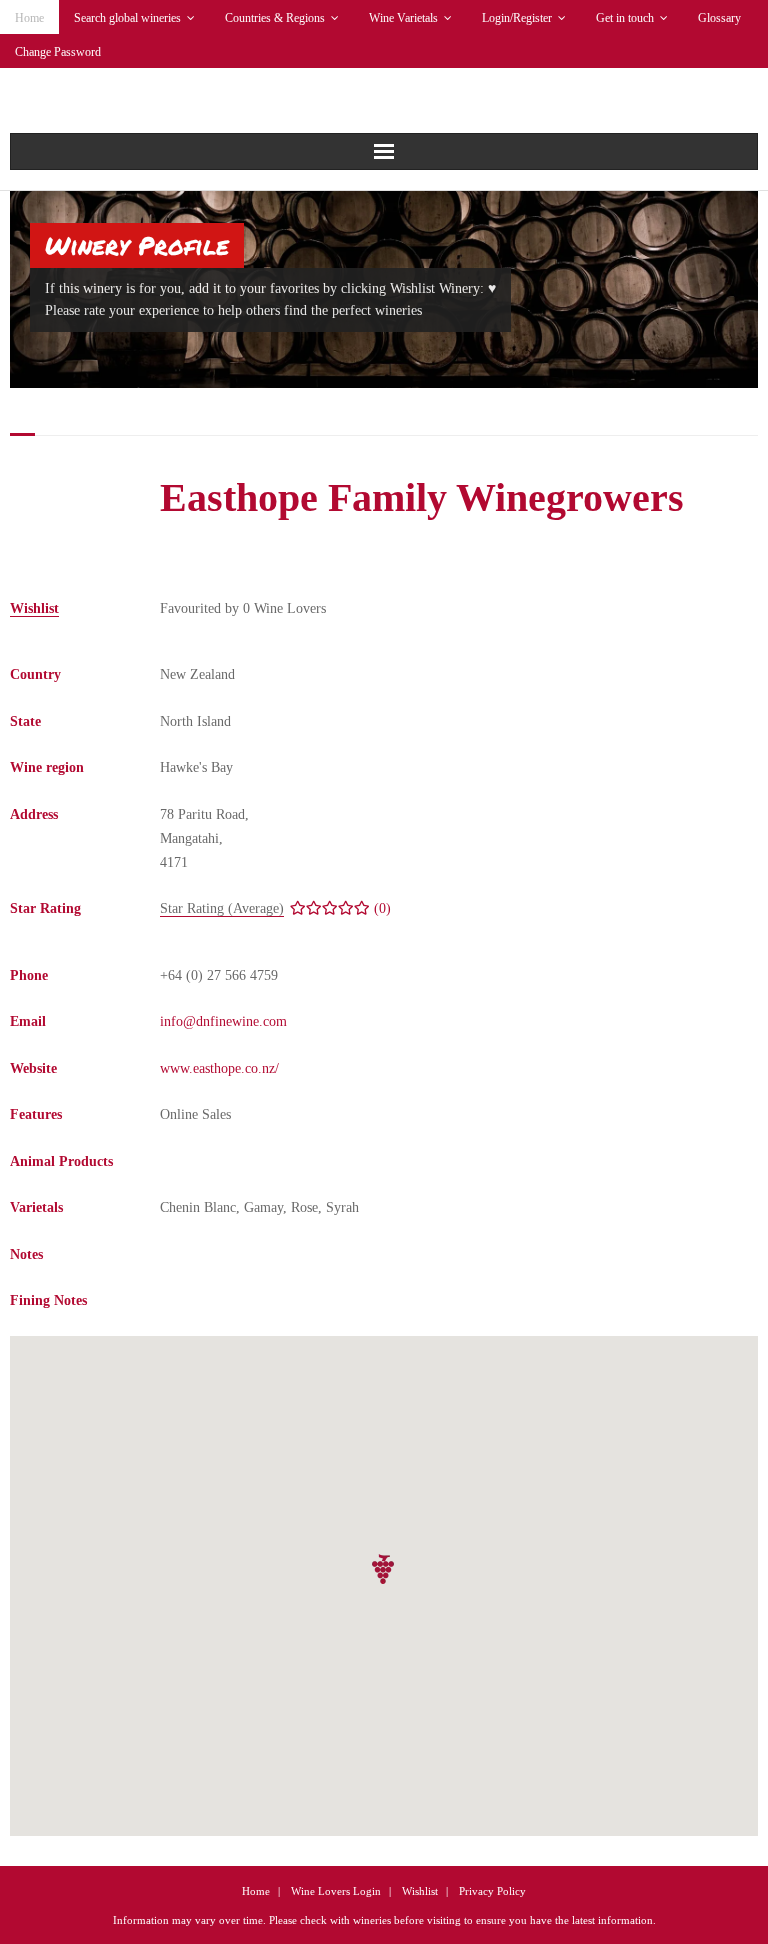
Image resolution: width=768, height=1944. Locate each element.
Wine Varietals (403, 18)
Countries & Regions (275, 18)
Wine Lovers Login (336, 1891)
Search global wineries (127, 18)
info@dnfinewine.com (223, 1021)
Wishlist (420, 1891)
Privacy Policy (492, 1891)
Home (29, 18)
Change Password (58, 52)
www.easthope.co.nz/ (219, 1068)
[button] (384, 1569)
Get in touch (625, 18)
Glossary (719, 18)
